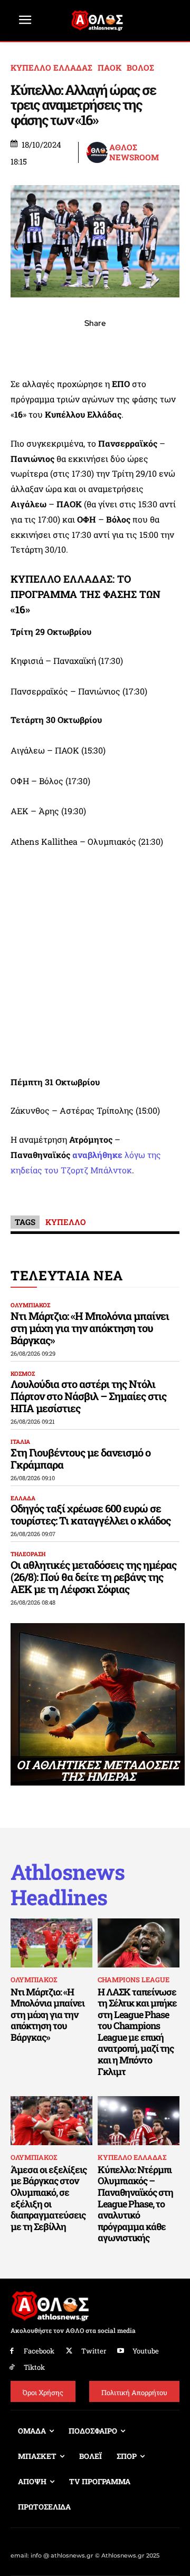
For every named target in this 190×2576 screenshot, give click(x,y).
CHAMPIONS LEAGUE (134, 1980)
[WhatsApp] (71, 346)
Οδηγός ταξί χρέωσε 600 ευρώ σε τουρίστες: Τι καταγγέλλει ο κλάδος (91, 1514)
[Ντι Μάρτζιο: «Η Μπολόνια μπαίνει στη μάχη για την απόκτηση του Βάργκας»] (51, 1943)
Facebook (39, 2351)
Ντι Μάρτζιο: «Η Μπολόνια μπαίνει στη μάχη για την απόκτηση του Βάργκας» (90, 1328)
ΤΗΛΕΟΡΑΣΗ (28, 1554)
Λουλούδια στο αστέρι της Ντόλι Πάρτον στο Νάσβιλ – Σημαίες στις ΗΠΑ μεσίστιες (88, 1396)
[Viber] (95, 346)
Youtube (146, 2351)
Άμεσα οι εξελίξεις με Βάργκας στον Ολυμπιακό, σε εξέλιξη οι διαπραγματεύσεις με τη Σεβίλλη (49, 2198)
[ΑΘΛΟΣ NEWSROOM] (97, 152)
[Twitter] (69, 2351)
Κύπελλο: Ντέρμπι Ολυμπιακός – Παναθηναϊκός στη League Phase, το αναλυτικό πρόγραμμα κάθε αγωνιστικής (135, 2204)
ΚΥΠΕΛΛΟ (65, 1222)
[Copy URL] (144, 346)
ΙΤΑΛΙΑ (20, 1441)
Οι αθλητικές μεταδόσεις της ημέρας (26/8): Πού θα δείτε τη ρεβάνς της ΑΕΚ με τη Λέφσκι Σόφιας (93, 1577)
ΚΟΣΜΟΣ (23, 1373)
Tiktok (34, 2367)
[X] (46, 346)
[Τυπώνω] (168, 346)
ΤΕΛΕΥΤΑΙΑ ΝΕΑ (67, 1275)
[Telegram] (119, 346)
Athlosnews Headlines (68, 1885)
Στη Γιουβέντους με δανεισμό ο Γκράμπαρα (80, 1458)
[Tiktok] (12, 2367)
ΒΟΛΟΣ (140, 68)
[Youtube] (121, 2351)
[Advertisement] (95, 962)
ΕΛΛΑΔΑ (23, 1498)
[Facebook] (22, 346)
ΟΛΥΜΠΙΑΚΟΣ (30, 1305)
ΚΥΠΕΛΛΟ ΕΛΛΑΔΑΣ (51, 68)
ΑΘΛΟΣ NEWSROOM (134, 153)
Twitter (94, 2351)
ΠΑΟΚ (110, 68)
